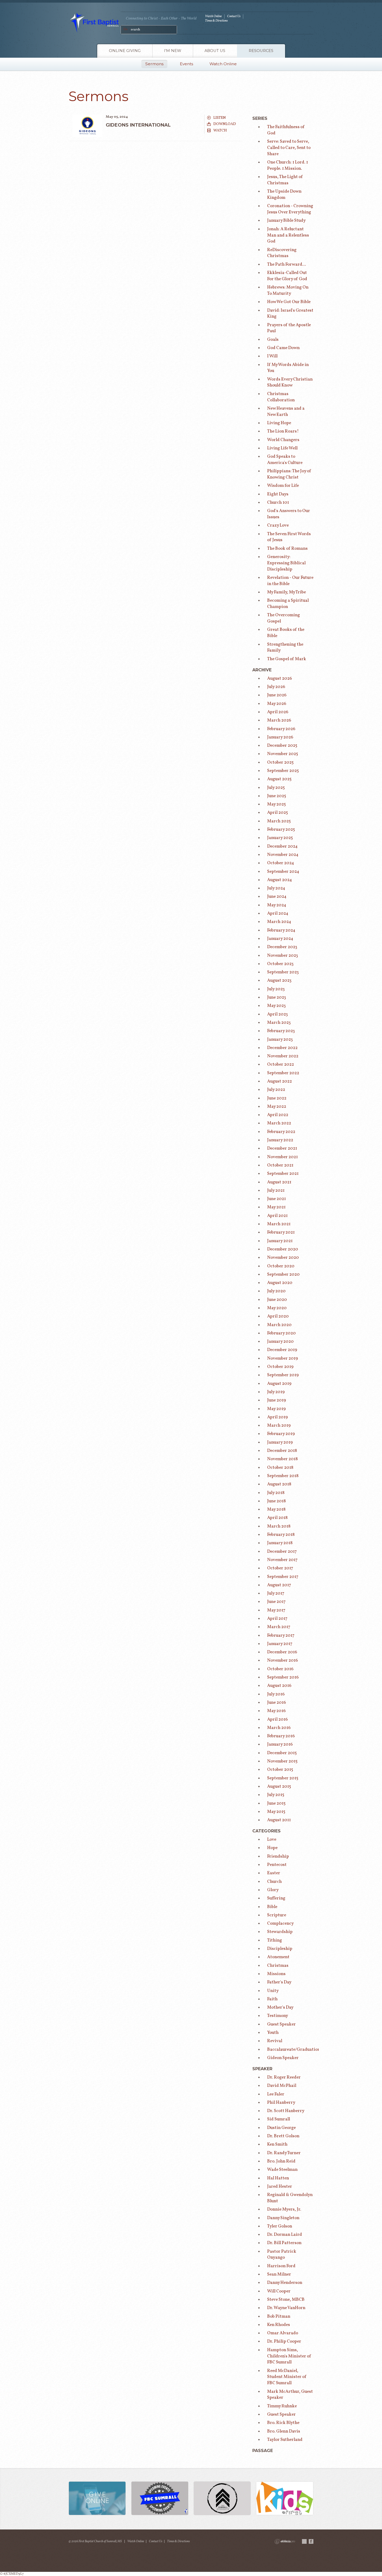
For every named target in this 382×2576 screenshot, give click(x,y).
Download (225, 124)
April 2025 (278, 813)
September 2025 (283, 771)
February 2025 (281, 830)
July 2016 (276, 1694)
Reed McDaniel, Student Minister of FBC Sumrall (287, 2377)
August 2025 (279, 779)
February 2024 (281, 930)
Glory (273, 1890)
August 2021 (279, 1182)
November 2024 (283, 855)
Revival (275, 2041)
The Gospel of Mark (287, 659)
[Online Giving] (97, 2499)
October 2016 (280, 1669)
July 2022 (276, 1090)
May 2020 (277, 1308)
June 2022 (277, 1098)
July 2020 (276, 1291)
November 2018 (282, 1459)
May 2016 (276, 1711)
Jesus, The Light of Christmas (285, 180)
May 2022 (277, 1107)
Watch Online (213, 16)
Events (186, 64)
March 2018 (279, 1526)
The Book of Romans (287, 549)
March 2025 (279, 821)
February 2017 (281, 1636)
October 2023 (280, 964)
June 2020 (277, 1300)
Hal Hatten (278, 2178)
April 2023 (278, 1014)
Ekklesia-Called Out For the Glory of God (287, 276)
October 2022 (281, 1064)
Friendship (278, 1856)
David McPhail (282, 2086)
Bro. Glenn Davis (284, 2431)
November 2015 (282, 1761)
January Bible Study (286, 221)
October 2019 (280, 1367)
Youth (273, 2033)
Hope (272, 1848)
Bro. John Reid (281, 2161)
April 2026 (278, 712)
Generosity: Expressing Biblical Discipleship (286, 563)
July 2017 (276, 1593)
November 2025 (283, 754)
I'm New (173, 51)
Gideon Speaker (283, 2058)
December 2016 (282, 1652)
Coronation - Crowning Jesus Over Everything (290, 209)
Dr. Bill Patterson (284, 2243)
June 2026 (277, 695)
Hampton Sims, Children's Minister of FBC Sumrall (289, 2356)
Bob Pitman (279, 2316)
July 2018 (276, 1493)
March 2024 (279, 922)
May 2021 (276, 1207)
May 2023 (276, 1006)
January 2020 (280, 1342)
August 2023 (279, 981)
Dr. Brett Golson (283, 2136)
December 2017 (282, 1552)
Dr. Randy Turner (284, 2153)
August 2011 (279, 1820)
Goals (273, 340)
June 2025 (277, 796)
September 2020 (283, 1274)
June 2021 (276, 1199)
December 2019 (282, 1350)
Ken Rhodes (279, 2325)
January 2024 (280, 939)
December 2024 (282, 846)
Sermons (154, 64)
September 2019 (283, 1375)
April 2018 (277, 1518)
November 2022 (283, 1056)
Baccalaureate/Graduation (294, 2050)
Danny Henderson (285, 2283)
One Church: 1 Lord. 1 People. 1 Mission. (288, 165)
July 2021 (276, 1191)
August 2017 (279, 1585)
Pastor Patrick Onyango (282, 2255)
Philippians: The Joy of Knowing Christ (289, 474)
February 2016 (281, 1736)
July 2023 (276, 989)
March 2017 (279, 1627)
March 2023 (279, 1023)
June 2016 (276, 1703)
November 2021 (282, 1157)
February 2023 (281, 1031)
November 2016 (282, 1660)
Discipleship (280, 1949)
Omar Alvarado (283, 2333)
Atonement (278, 1957)
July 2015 (276, 1795)
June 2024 (277, 897)
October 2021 (280, 1165)
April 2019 (277, 1417)
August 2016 (279, 1686)
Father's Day (279, 1982)
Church (274, 1882)
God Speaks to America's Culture (285, 460)
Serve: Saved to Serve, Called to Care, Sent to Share (289, 148)
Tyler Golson (280, 2226)
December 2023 (282, 947)
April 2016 (277, 1719)
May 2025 (276, 804)
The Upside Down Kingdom (284, 195)
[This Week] (160, 2499)
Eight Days (278, 494)
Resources (261, 51)
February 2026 (281, 729)
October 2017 (280, 1568)
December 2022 (282, 1048)
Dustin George (281, 2128)
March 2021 (279, 1224)
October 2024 (281, 863)
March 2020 (279, 1325)
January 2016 (280, 1744)
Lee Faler (276, 2094)
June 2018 (276, 1501)
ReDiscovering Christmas (282, 253)
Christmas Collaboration (281, 397)
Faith (272, 1999)
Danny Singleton (283, 2218)
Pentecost (277, 1865)
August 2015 (279, 1787)
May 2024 (277, 905)
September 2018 (283, 1476)
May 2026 (277, 704)
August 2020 (280, 1283)
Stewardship (280, 1932)
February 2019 (281, 1434)
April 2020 (278, 1316)
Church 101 (278, 503)
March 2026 (279, 720)
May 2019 (276, 1409)
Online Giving (125, 51)
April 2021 (277, 1216)
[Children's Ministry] (285, 2499)
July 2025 (276, 788)
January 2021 (280, 1241)
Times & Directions (216, 21)
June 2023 (277, 997)
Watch (220, 130)
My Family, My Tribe (286, 592)
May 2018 (276, 1509)
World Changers (283, 440)
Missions (276, 1974)
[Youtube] (304, 2541)
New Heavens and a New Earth (286, 412)
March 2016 (279, 1728)
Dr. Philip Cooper (284, 2341)
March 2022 (279, 1123)
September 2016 (283, 1677)
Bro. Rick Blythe (283, 2423)
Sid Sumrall (279, 2119)
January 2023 (280, 1040)
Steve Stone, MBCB (286, 2300)
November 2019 (282, 1358)
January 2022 (280, 1140)
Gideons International (138, 125)
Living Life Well (282, 448)
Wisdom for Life (283, 486)
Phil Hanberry (281, 2103)
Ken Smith (277, 2144)
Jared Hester (280, 2187)
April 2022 (278, 1115)
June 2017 (276, 1602)
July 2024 (276, 888)
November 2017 (282, 1560)
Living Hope (279, 423)
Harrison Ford (281, 2266)
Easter (274, 1873)
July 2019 (276, 1392)
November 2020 (283, 1258)
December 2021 (282, 1148)
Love (272, 1840)
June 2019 (276, 1400)
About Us (215, 51)
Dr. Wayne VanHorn (286, 2308)
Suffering (276, 1898)
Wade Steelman (282, 2170)
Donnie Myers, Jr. (284, 2209)
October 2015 (280, 1770)
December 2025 (282, 746)
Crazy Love (278, 525)
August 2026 (279, 679)
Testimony (278, 2016)
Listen (220, 118)
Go (126, 29)
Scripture (277, 1915)
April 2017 (277, 1619)
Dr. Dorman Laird (285, 2235)
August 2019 (279, 1384)
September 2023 (283, 972)
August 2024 (280, 880)
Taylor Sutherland (285, 2440)
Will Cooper (279, 2291)
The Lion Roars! (283, 431)
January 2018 (280, 1543)
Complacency (280, 1923)
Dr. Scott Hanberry (286, 2111)
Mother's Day (280, 2007)
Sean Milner (279, 2274)
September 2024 (283, 872)
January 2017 (280, 1644)
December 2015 (282, 1753)
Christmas (278, 1966)
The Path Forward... (286, 264)
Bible (272, 1907)
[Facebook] (311, 2541)
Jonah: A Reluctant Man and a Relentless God (288, 235)
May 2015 (276, 1812)
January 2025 (280, 838)
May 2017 (276, 1610)
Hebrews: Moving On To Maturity (288, 290)
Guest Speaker (281, 2024)
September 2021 (283, 1174)
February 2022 (281, 1132)
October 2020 (281, 1266)
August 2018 (279, 1484)
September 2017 (283, 1577)
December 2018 (282, 1451)
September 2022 (283, 1073)
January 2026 (280, 737)
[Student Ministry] (222, 2499)
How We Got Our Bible (289, 302)
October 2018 (280, 1468)
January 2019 (280, 1442)
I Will (272, 356)
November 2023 (283, 956)
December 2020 (283, 1249)
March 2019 (279, 1425)
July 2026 (276, 687)
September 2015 (283, 1778)
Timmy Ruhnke (282, 2406)
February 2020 (281, 1333)
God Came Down (283, 348)
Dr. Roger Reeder (284, 2077)
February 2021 (281, 1232)
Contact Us (234, 16)
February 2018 (281, 1535)
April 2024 (278, 913)
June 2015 (276, 1803)
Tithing (275, 1940)
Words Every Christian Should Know (290, 382)
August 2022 (279, 1081)
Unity (273, 1991)
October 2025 (280, 762)
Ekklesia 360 (285, 2541)
